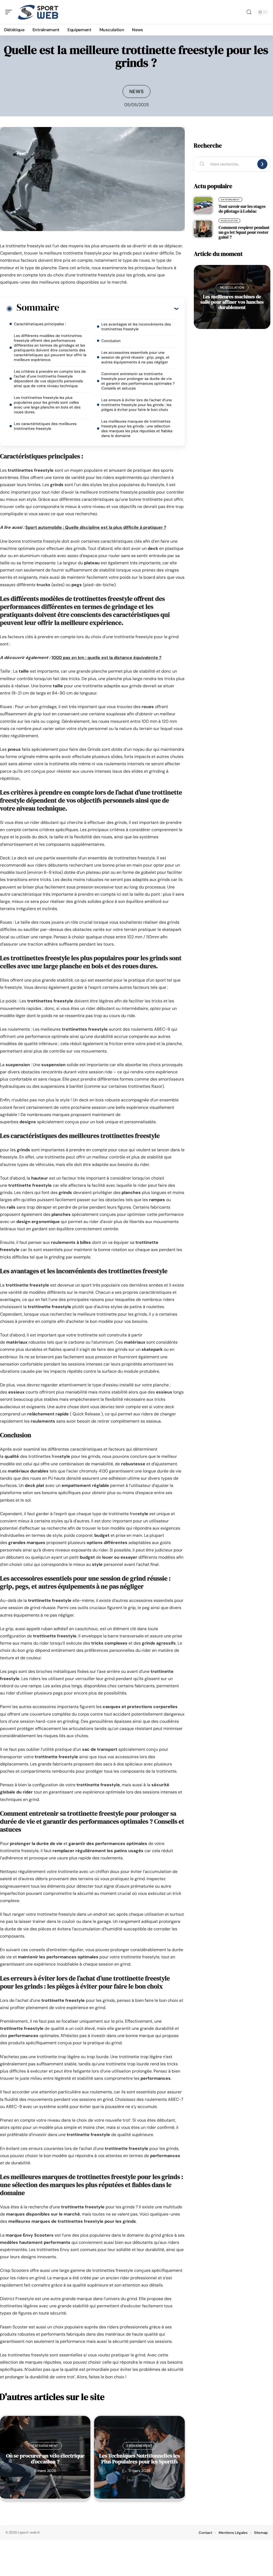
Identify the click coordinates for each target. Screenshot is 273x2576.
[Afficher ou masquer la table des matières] (119, 308)
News (137, 92)
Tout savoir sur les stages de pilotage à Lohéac (242, 209)
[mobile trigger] (10, 12)
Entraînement (45, 2446)
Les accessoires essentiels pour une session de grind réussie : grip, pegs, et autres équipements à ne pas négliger (135, 357)
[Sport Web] (38, 12)
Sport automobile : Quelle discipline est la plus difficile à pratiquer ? (96, 527)
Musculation (229, 221)
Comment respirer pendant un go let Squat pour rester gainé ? (244, 232)
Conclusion (111, 341)
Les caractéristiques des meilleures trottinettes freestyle (45, 426)
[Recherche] (249, 12)
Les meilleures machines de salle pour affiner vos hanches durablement (232, 302)
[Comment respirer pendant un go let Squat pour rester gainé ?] (203, 229)
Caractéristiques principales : (40, 324)
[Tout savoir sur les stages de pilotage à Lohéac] (203, 205)
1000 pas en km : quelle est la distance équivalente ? (107, 658)
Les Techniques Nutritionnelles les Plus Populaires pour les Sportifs (140, 2459)
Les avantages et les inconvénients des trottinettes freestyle (136, 327)
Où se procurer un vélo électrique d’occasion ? (45, 2459)
